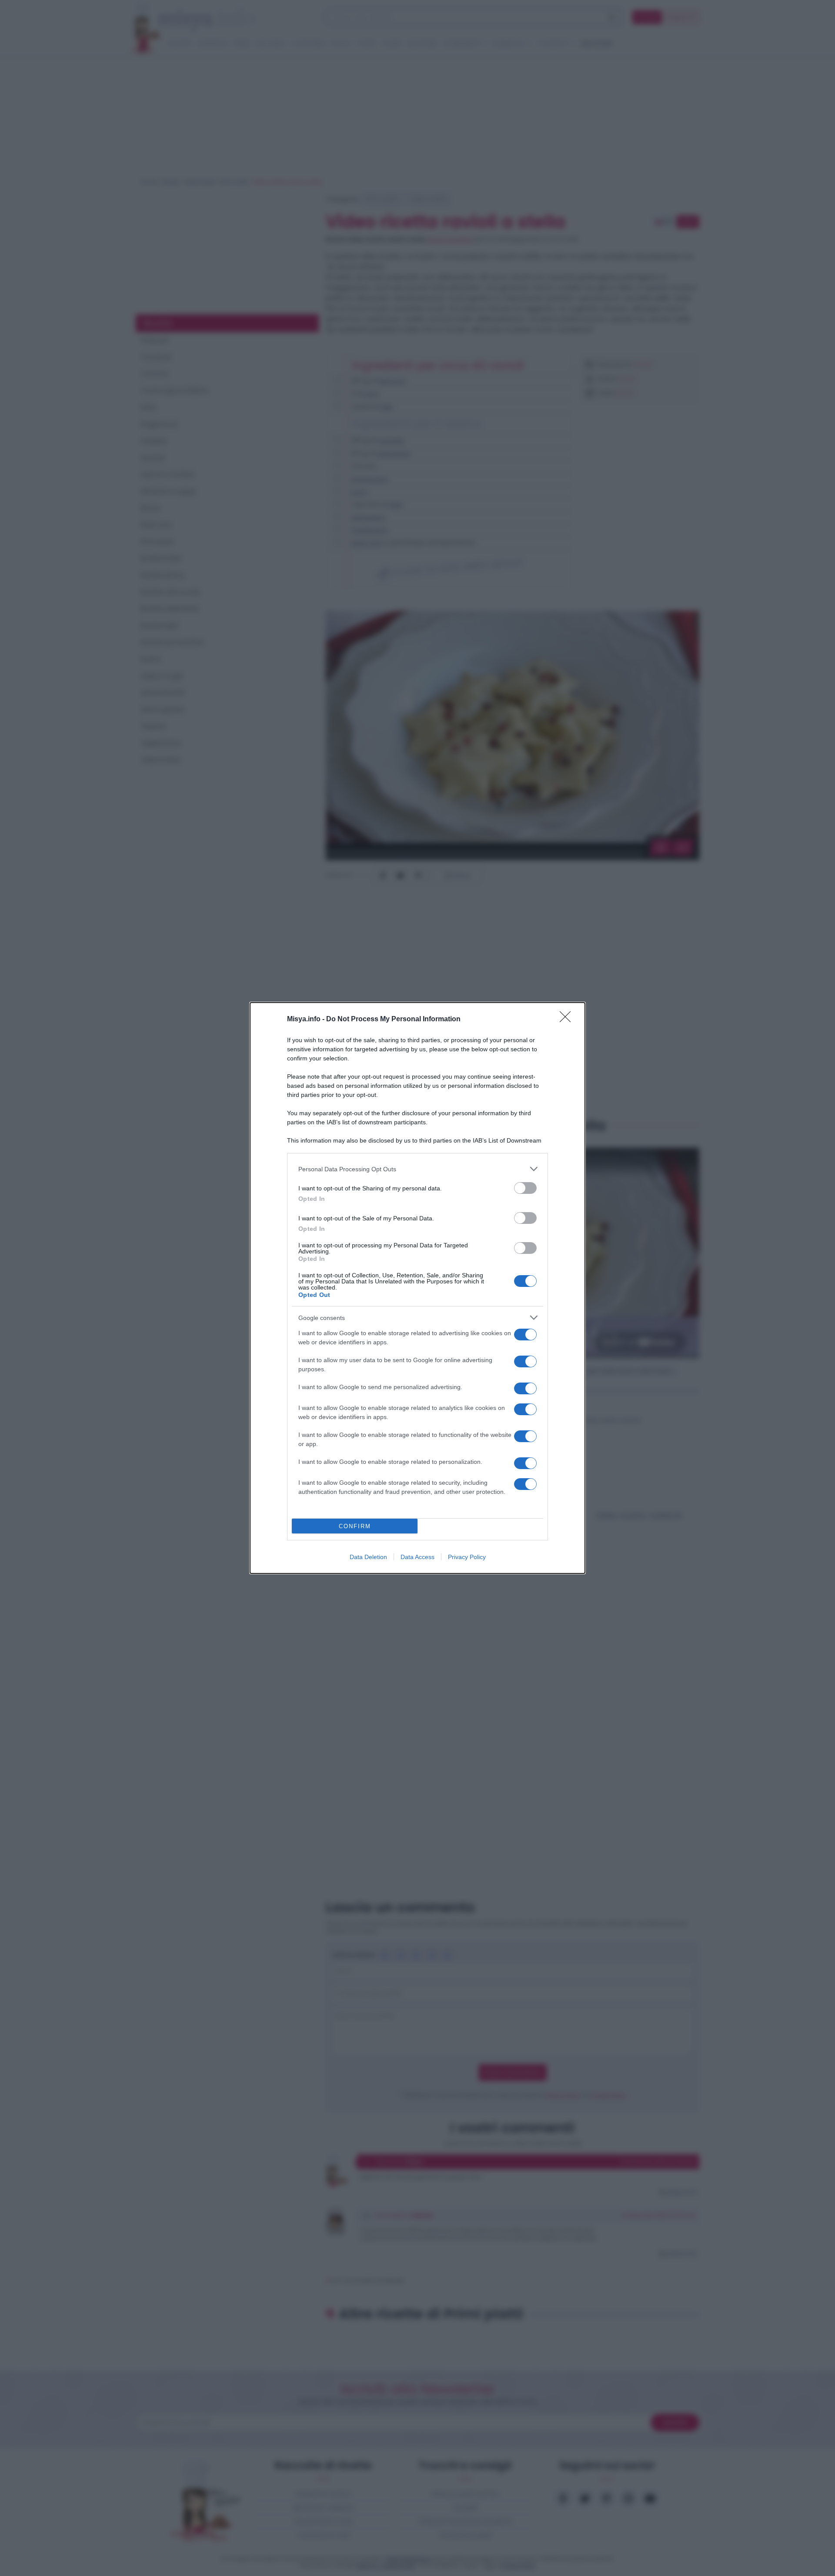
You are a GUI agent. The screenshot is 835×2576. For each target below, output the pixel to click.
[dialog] (417, 1288)
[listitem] (417, 1169)
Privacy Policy (467, 1557)
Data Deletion (368, 1557)
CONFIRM (355, 1526)
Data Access (417, 1557)
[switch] (525, 1188)
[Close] (568, 1020)
